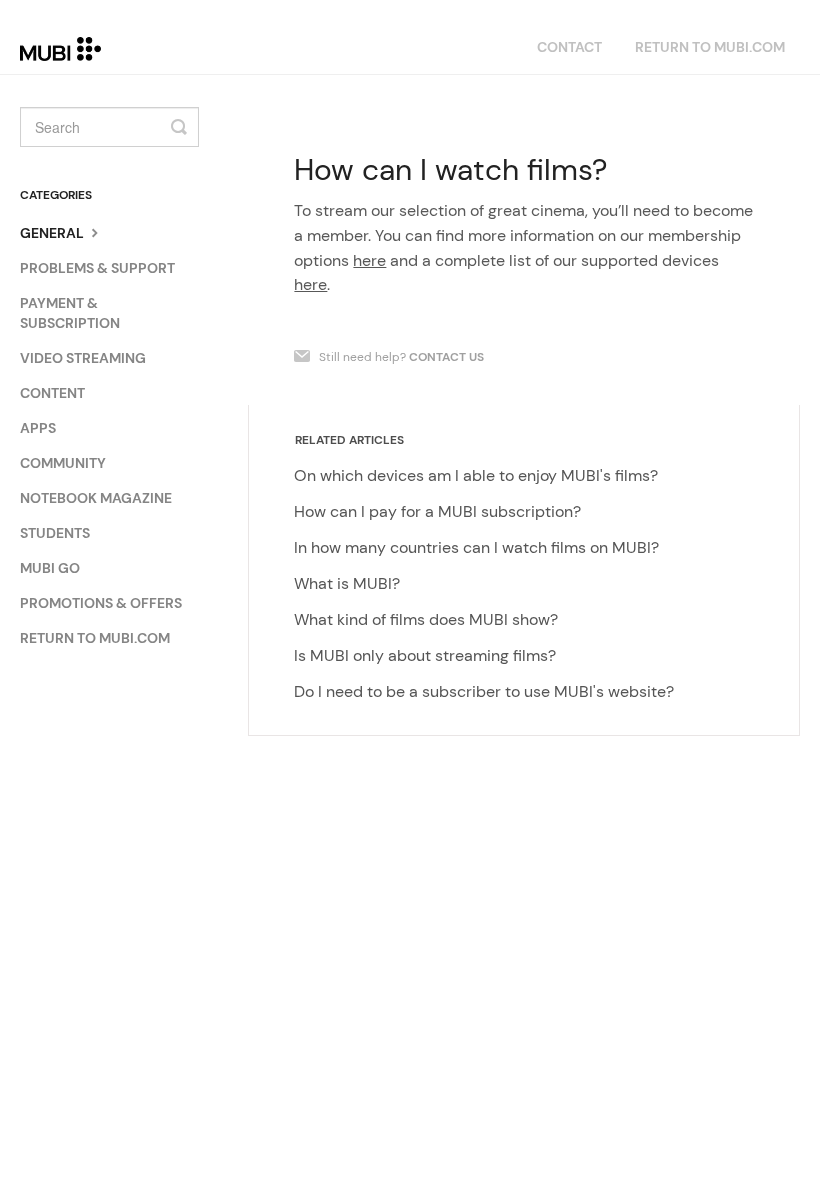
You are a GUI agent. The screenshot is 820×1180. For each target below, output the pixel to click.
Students (55, 533)
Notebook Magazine (96, 498)
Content (52, 393)
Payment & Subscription (70, 313)
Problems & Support (97, 268)
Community (63, 463)
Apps (38, 428)
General (53, 233)
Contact (569, 47)
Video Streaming (83, 358)
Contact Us (446, 357)
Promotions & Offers (101, 603)
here (369, 260)
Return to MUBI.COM (710, 47)
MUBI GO (50, 568)
